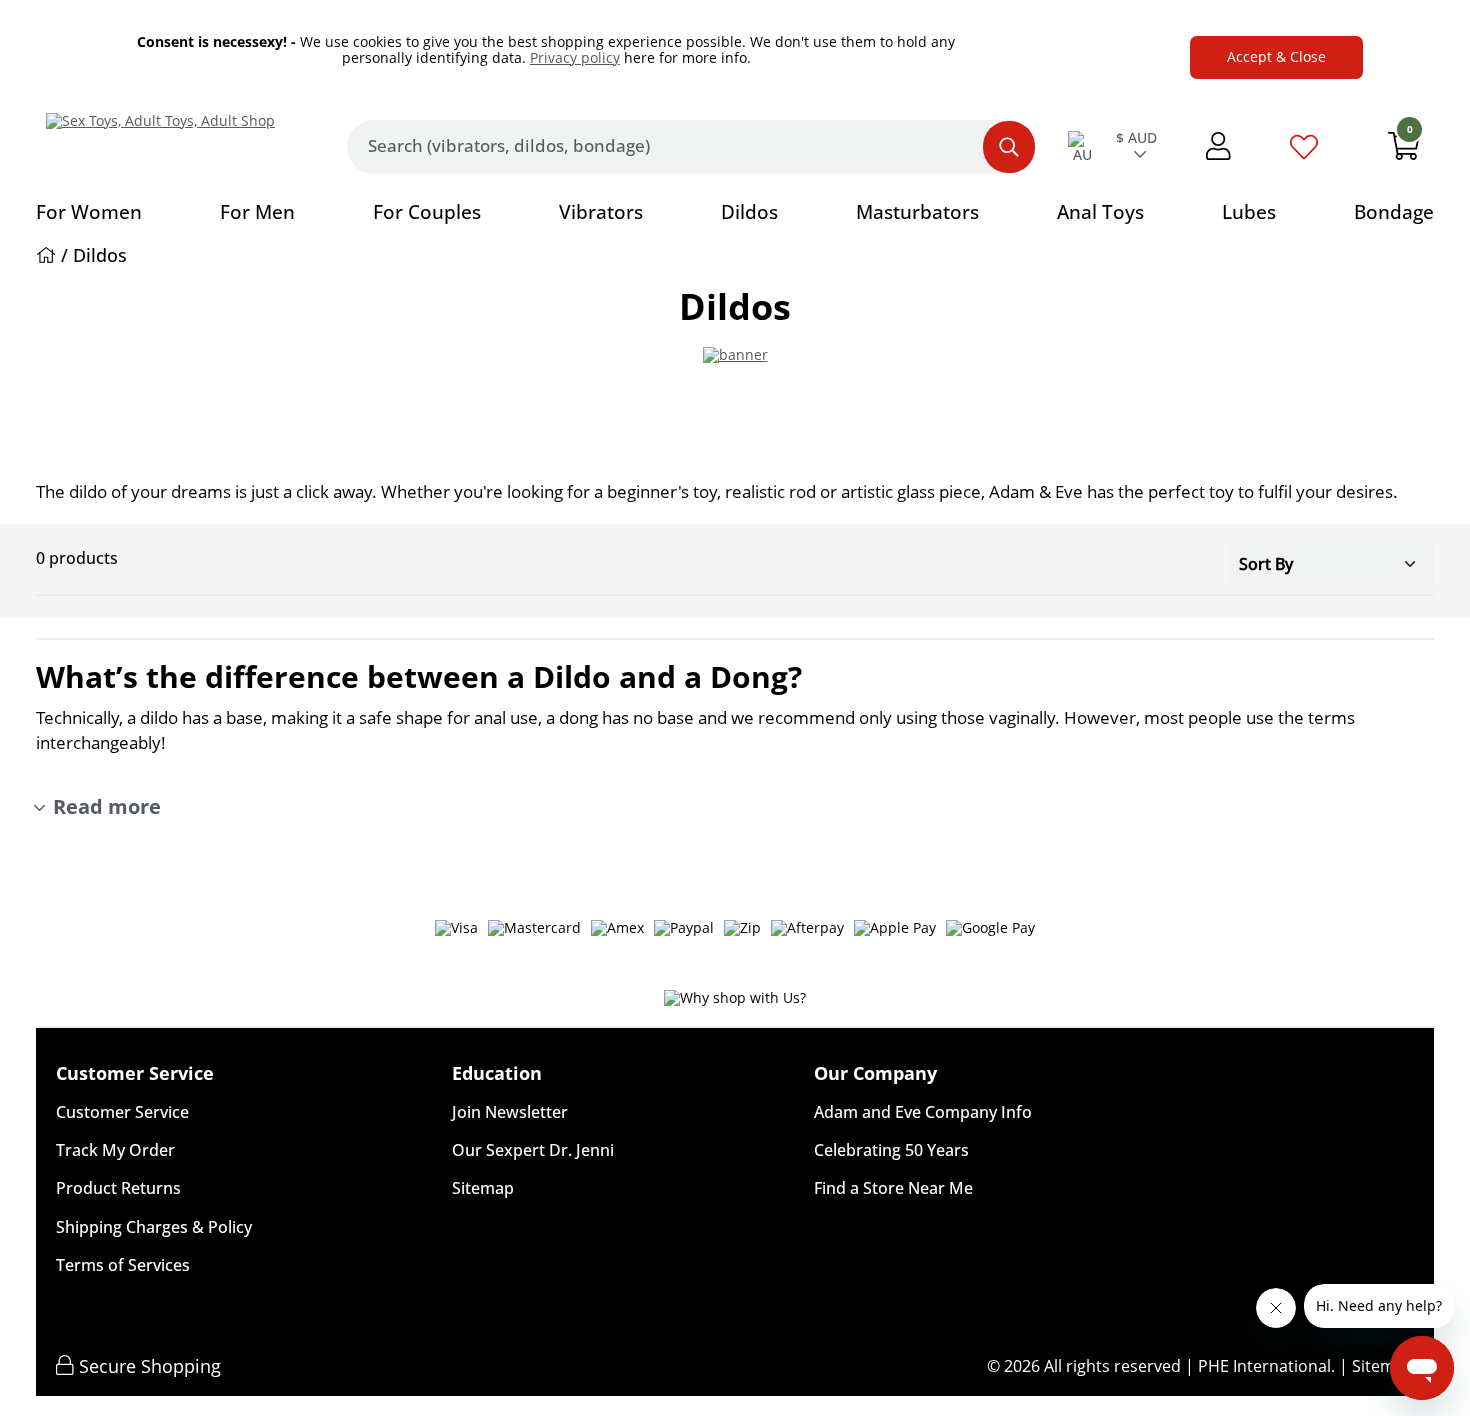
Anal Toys (1100, 212)
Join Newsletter (510, 1112)
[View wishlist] (1304, 152)
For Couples (427, 212)
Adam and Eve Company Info (923, 1112)
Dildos (749, 212)
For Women (89, 212)
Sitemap (483, 1188)
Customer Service (122, 1112)
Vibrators (601, 212)
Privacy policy (575, 57)
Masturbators (917, 212)
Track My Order (115, 1150)
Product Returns (118, 1188)
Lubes (1249, 212)
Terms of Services (123, 1265)
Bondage (1394, 212)
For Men (257, 212)
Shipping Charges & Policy (154, 1227)
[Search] (1009, 147)
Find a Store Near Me (893, 1188)
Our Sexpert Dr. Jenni (533, 1150)
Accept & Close (1276, 56)
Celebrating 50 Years (891, 1150)
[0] (1404, 151)
